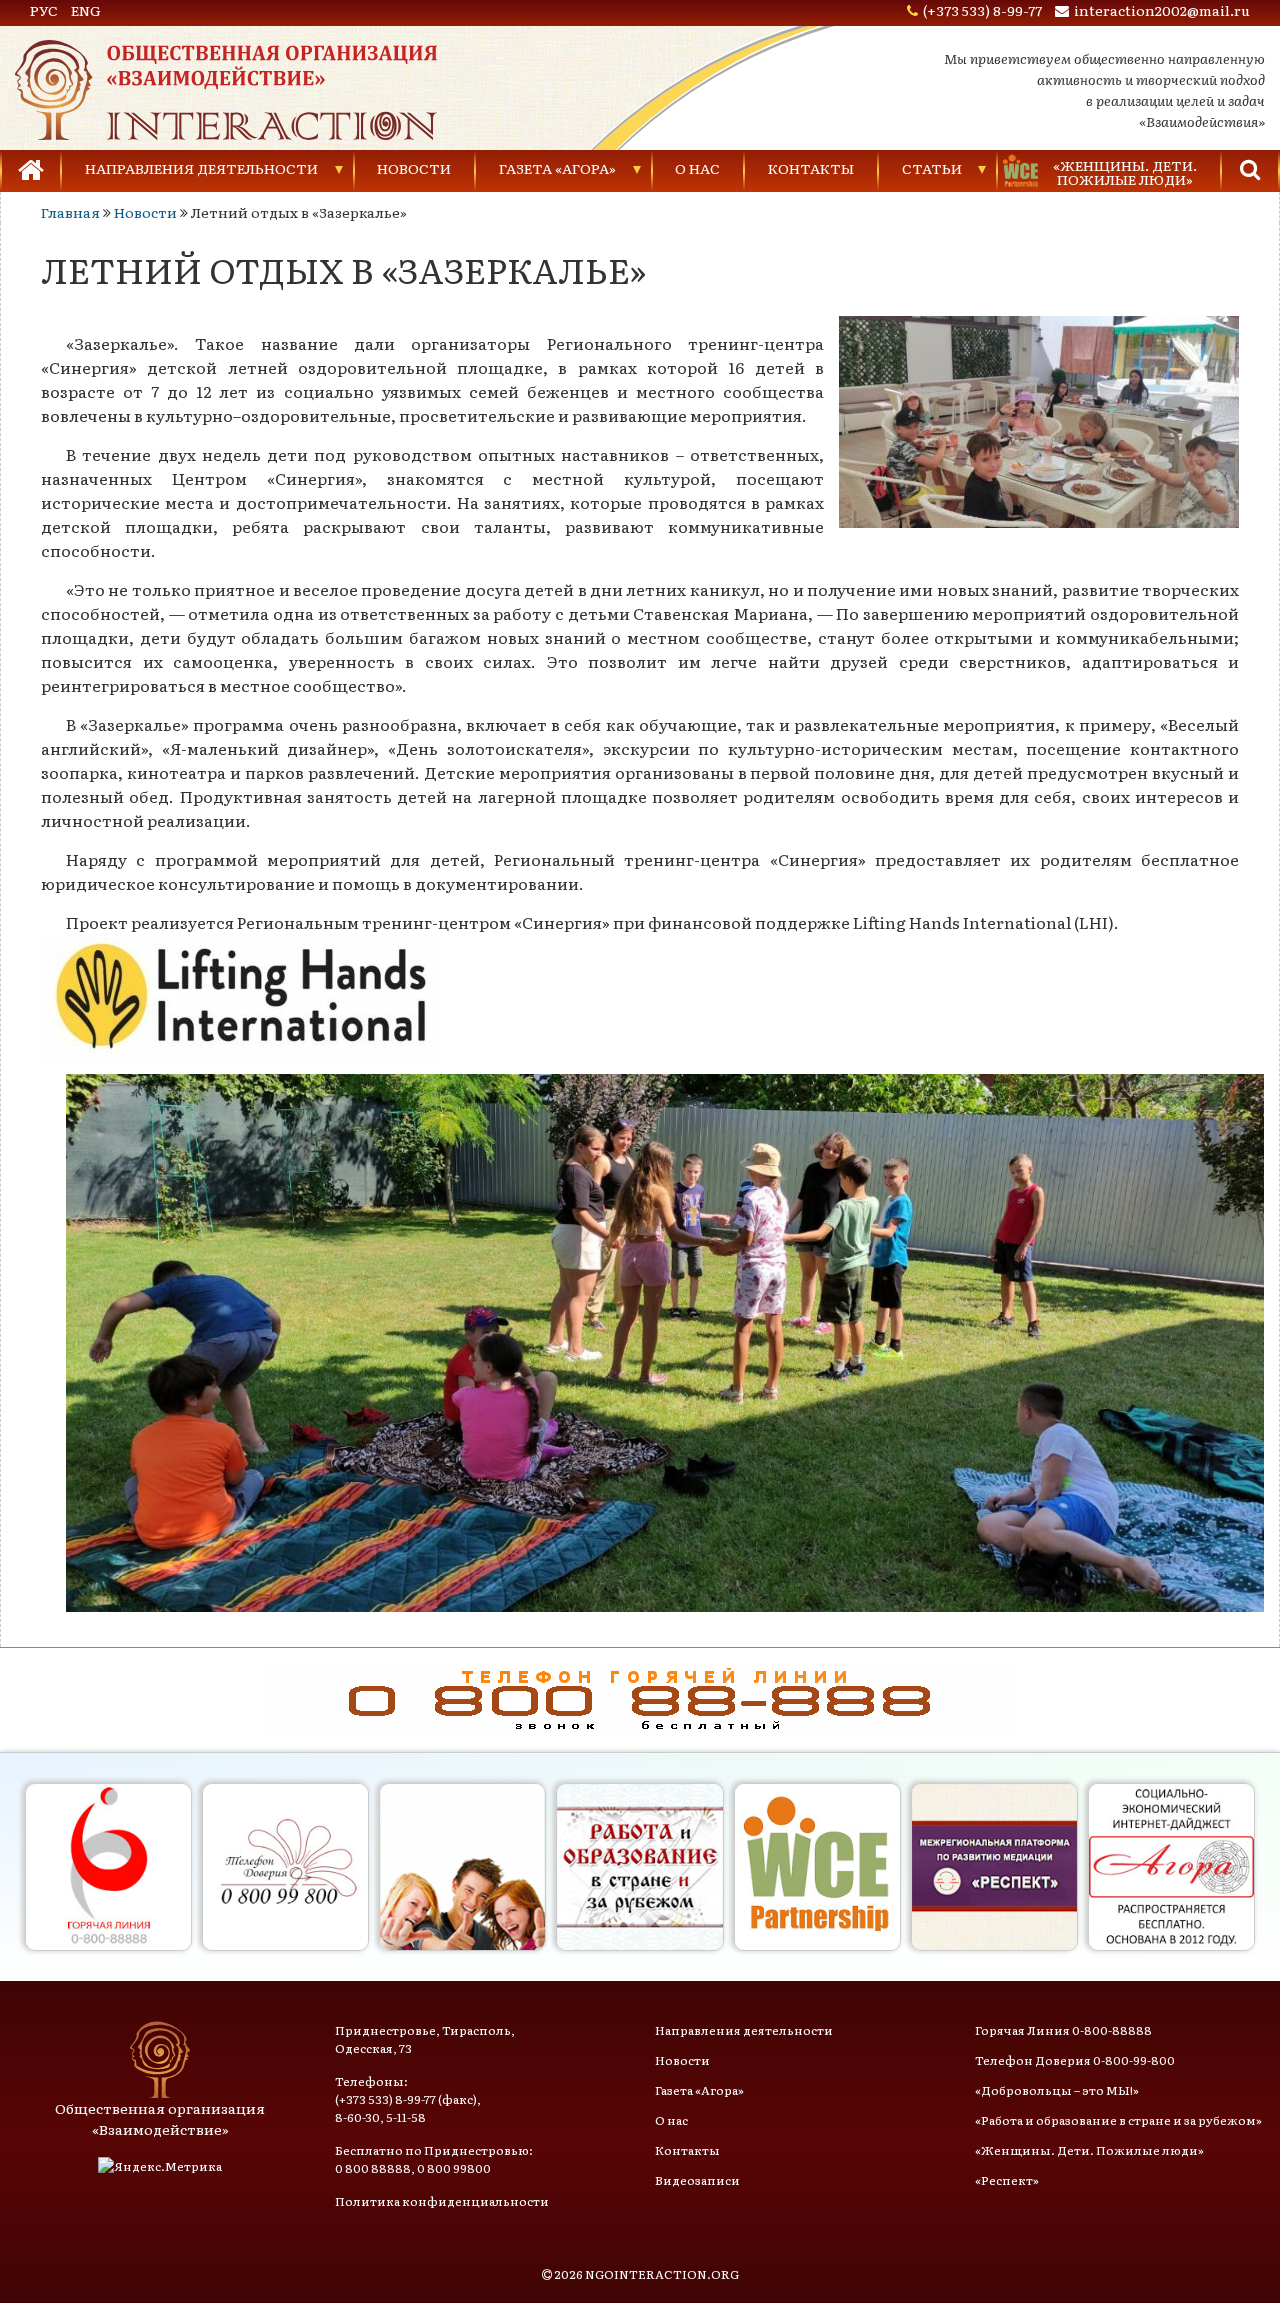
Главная (70, 212)
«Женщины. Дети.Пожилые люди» (1125, 172)
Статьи (932, 168)
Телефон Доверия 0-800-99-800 (1075, 2060)
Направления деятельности (201, 168)
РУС (44, 10)
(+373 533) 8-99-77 (982, 10)
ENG (86, 10)
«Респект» (1007, 2180)
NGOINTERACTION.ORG (662, 2274)
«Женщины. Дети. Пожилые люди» (1089, 2150)
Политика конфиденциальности (442, 2201)
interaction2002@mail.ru (1162, 10)
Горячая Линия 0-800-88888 (1063, 2030)
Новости (414, 168)
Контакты (811, 168)
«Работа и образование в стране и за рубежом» (1118, 2120)
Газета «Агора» (557, 168)
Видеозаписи (697, 2180)
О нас (697, 168)
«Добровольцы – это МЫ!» (1057, 2090)
